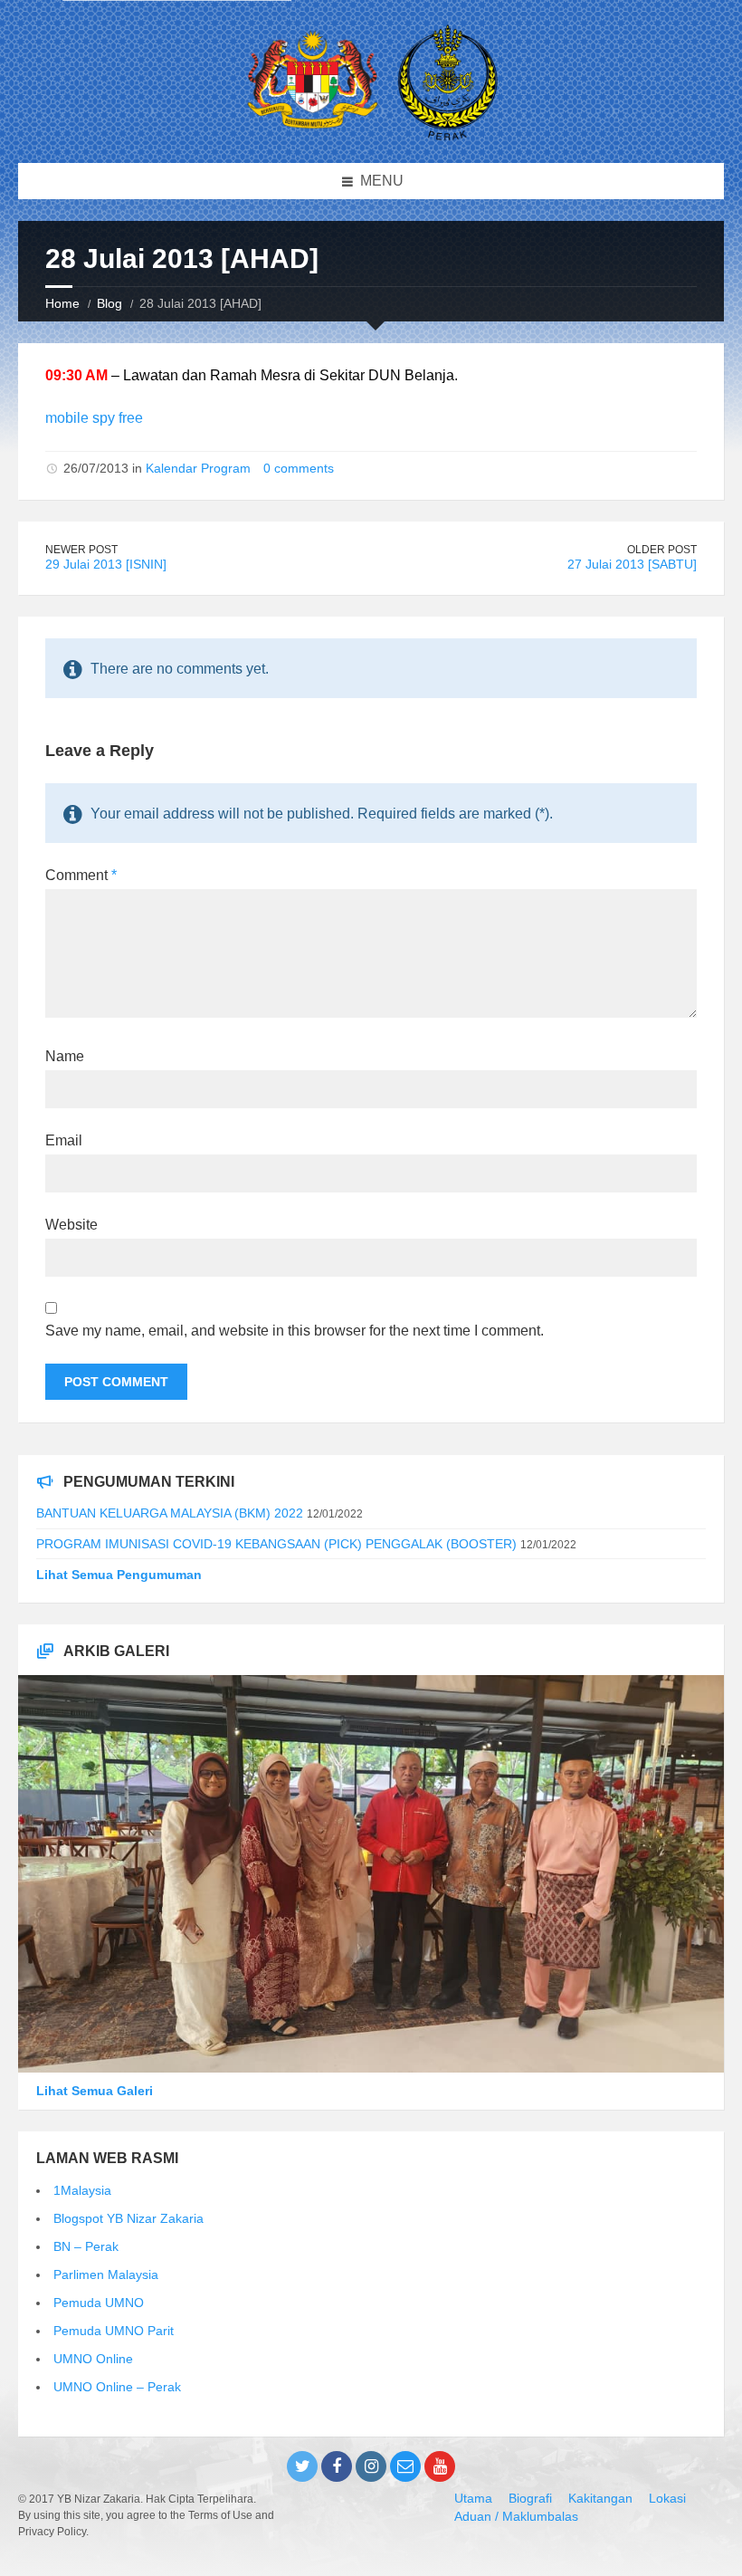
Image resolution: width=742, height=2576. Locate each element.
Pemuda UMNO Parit (114, 2331)
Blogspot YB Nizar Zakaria (128, 2218)
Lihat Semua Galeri (95, 2091)
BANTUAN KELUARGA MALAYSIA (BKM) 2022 (170, 1513)
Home (62, 303)
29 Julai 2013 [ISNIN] (106, 564)
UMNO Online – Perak (117, 2387)
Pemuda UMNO (99, 2303)
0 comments (299, 468)
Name (65, 1056)
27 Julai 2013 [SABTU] (632, 564)
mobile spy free (94, 418)
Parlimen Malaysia (106, 2274)
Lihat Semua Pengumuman (119, 1575)
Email (64, 1140)
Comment (81, 875)
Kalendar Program (198, 468)
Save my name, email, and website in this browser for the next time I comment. (295, 1331)
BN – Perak (86, 2246)
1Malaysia (82, 2190)
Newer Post (81, 550)
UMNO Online (93, 2359)
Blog (109, 303)
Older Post (662, 550)
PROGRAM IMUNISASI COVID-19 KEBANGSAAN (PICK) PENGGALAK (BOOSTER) (276, 1544)
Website (71, 1225)
